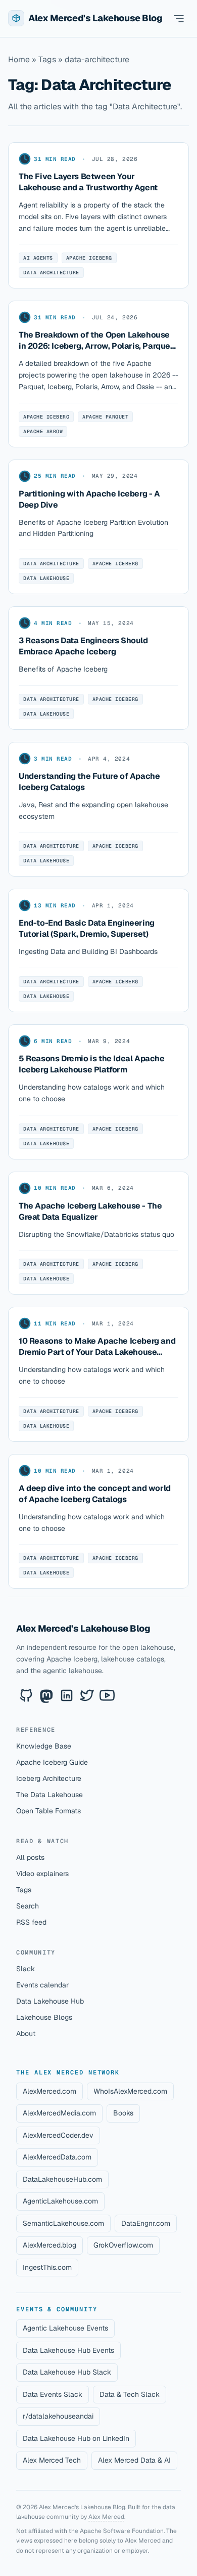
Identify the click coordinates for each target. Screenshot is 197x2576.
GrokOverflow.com (123, 2245)
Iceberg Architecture (49, 1778)
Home (19, 59)
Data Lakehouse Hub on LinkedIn (76, 2438)
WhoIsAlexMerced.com (130, 2091)
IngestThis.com (47, 2267)
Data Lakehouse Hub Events (68, 2350)
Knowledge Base (44, 1746)
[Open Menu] (179, 18)
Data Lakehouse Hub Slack (67, 2372)
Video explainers (42, 1874)
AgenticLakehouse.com (60, 2201)
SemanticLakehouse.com (63, 2223)
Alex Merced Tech (52, 2460)
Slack (26, 1969)
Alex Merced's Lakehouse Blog (83, 1628)
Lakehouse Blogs (44, 2017)
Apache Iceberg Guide (52, 1762)
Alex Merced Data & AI (134, 2460)
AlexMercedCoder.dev (58, 2135)
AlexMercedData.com (57, 2157)
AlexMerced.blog (50, 2245)
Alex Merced (106, 2517)
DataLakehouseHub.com (62, 2179)
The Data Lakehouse (50, 1795)
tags (47, 59)
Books (123, 2113)
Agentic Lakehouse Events (65, 2328)
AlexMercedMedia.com (59, 2113)
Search (28, 1906)
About (26, 2033)
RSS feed (31, 1922)
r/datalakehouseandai (58, 2416)
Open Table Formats (48, 1811)
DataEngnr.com (146, 2223)
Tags (24, 1890)
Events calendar (42, 1985)
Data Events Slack (53, 2394)
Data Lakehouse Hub (50, 2001)
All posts (30, 1857)
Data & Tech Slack (130, 2394)
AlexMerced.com (50, 2091)
